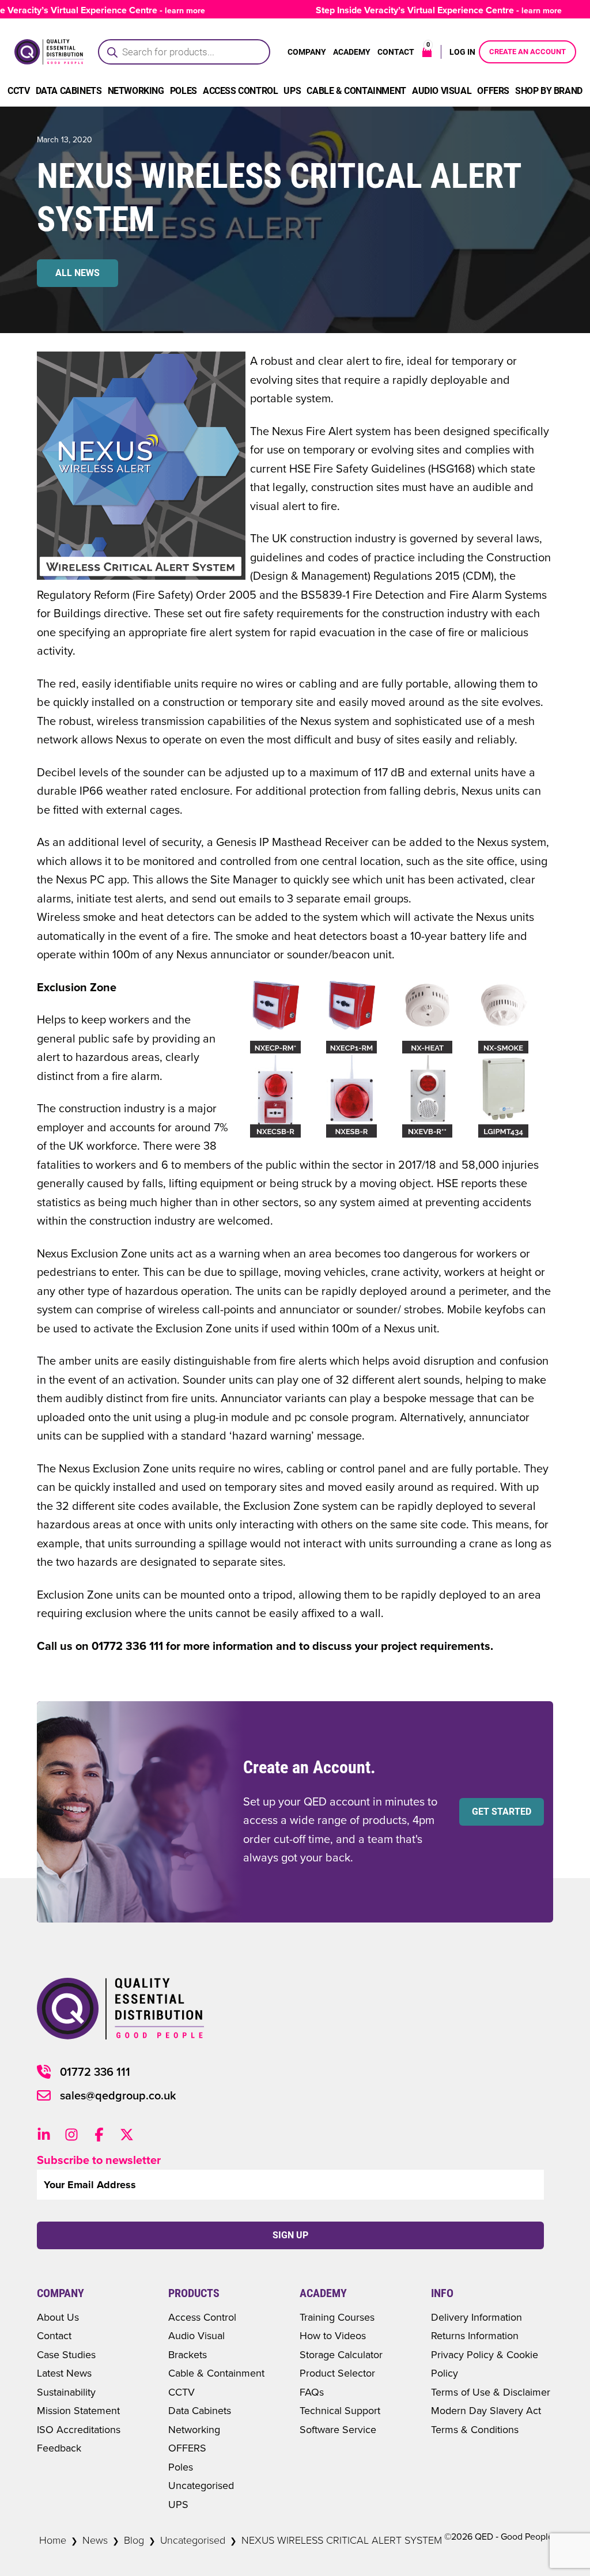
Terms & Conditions (475, 2429)
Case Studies (66, 2354)
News (95, 2540)
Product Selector (337, 2373)
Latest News (64, 2373)
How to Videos (333, 2335)
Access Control (240, 91)
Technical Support (340, 2410)
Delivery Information (476, 2317)
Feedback (59, 2448)
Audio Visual (442, 91)
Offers (493, 91)
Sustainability (66, 2392)
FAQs (312, 2392)
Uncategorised (201, 2485)
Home (53, 2540)
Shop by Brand (549, 91)
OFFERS (187, 2448)
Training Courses (337, 2317)
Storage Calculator (341, 2354)
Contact (396, 52)
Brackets (188, 2354)
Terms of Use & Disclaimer (491, 2392)
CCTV (18, 91)
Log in (462, 52)
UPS (292, 91)
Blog (134, 2540)
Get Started (502, 1812)
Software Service (338, 2429)
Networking (136, 91)
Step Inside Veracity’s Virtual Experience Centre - (414, 10)
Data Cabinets (69, 91)
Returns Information (475, 2335)
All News (77, 273)
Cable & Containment (356, 91)
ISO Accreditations (79, 2429)
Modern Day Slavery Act (486, 2410)
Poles (184, 91)
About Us (58, 2317)
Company (307, 52)
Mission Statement (78, 2410)
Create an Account (527, 52)
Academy (352, 52)
